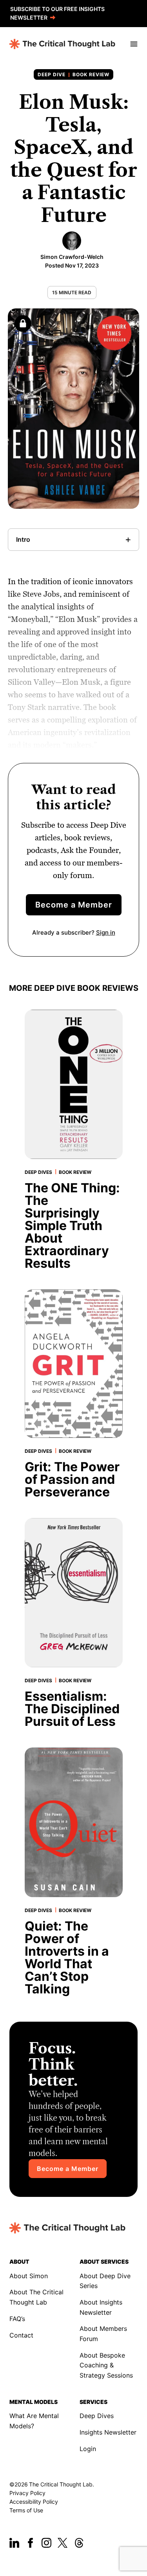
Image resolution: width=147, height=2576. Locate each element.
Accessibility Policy (34, 2502)
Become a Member (74, 905)
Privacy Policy (27, 2493)
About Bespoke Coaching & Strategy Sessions (106, 2365)
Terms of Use (26, 2510)
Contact (21, 2335)
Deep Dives (97, 2416)
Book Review (91, 74)
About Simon (29, 2276)
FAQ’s (17, 2319)
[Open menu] (133, 44)
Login (88, 2449)
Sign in (106, 932)
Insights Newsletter (108, 2432)
